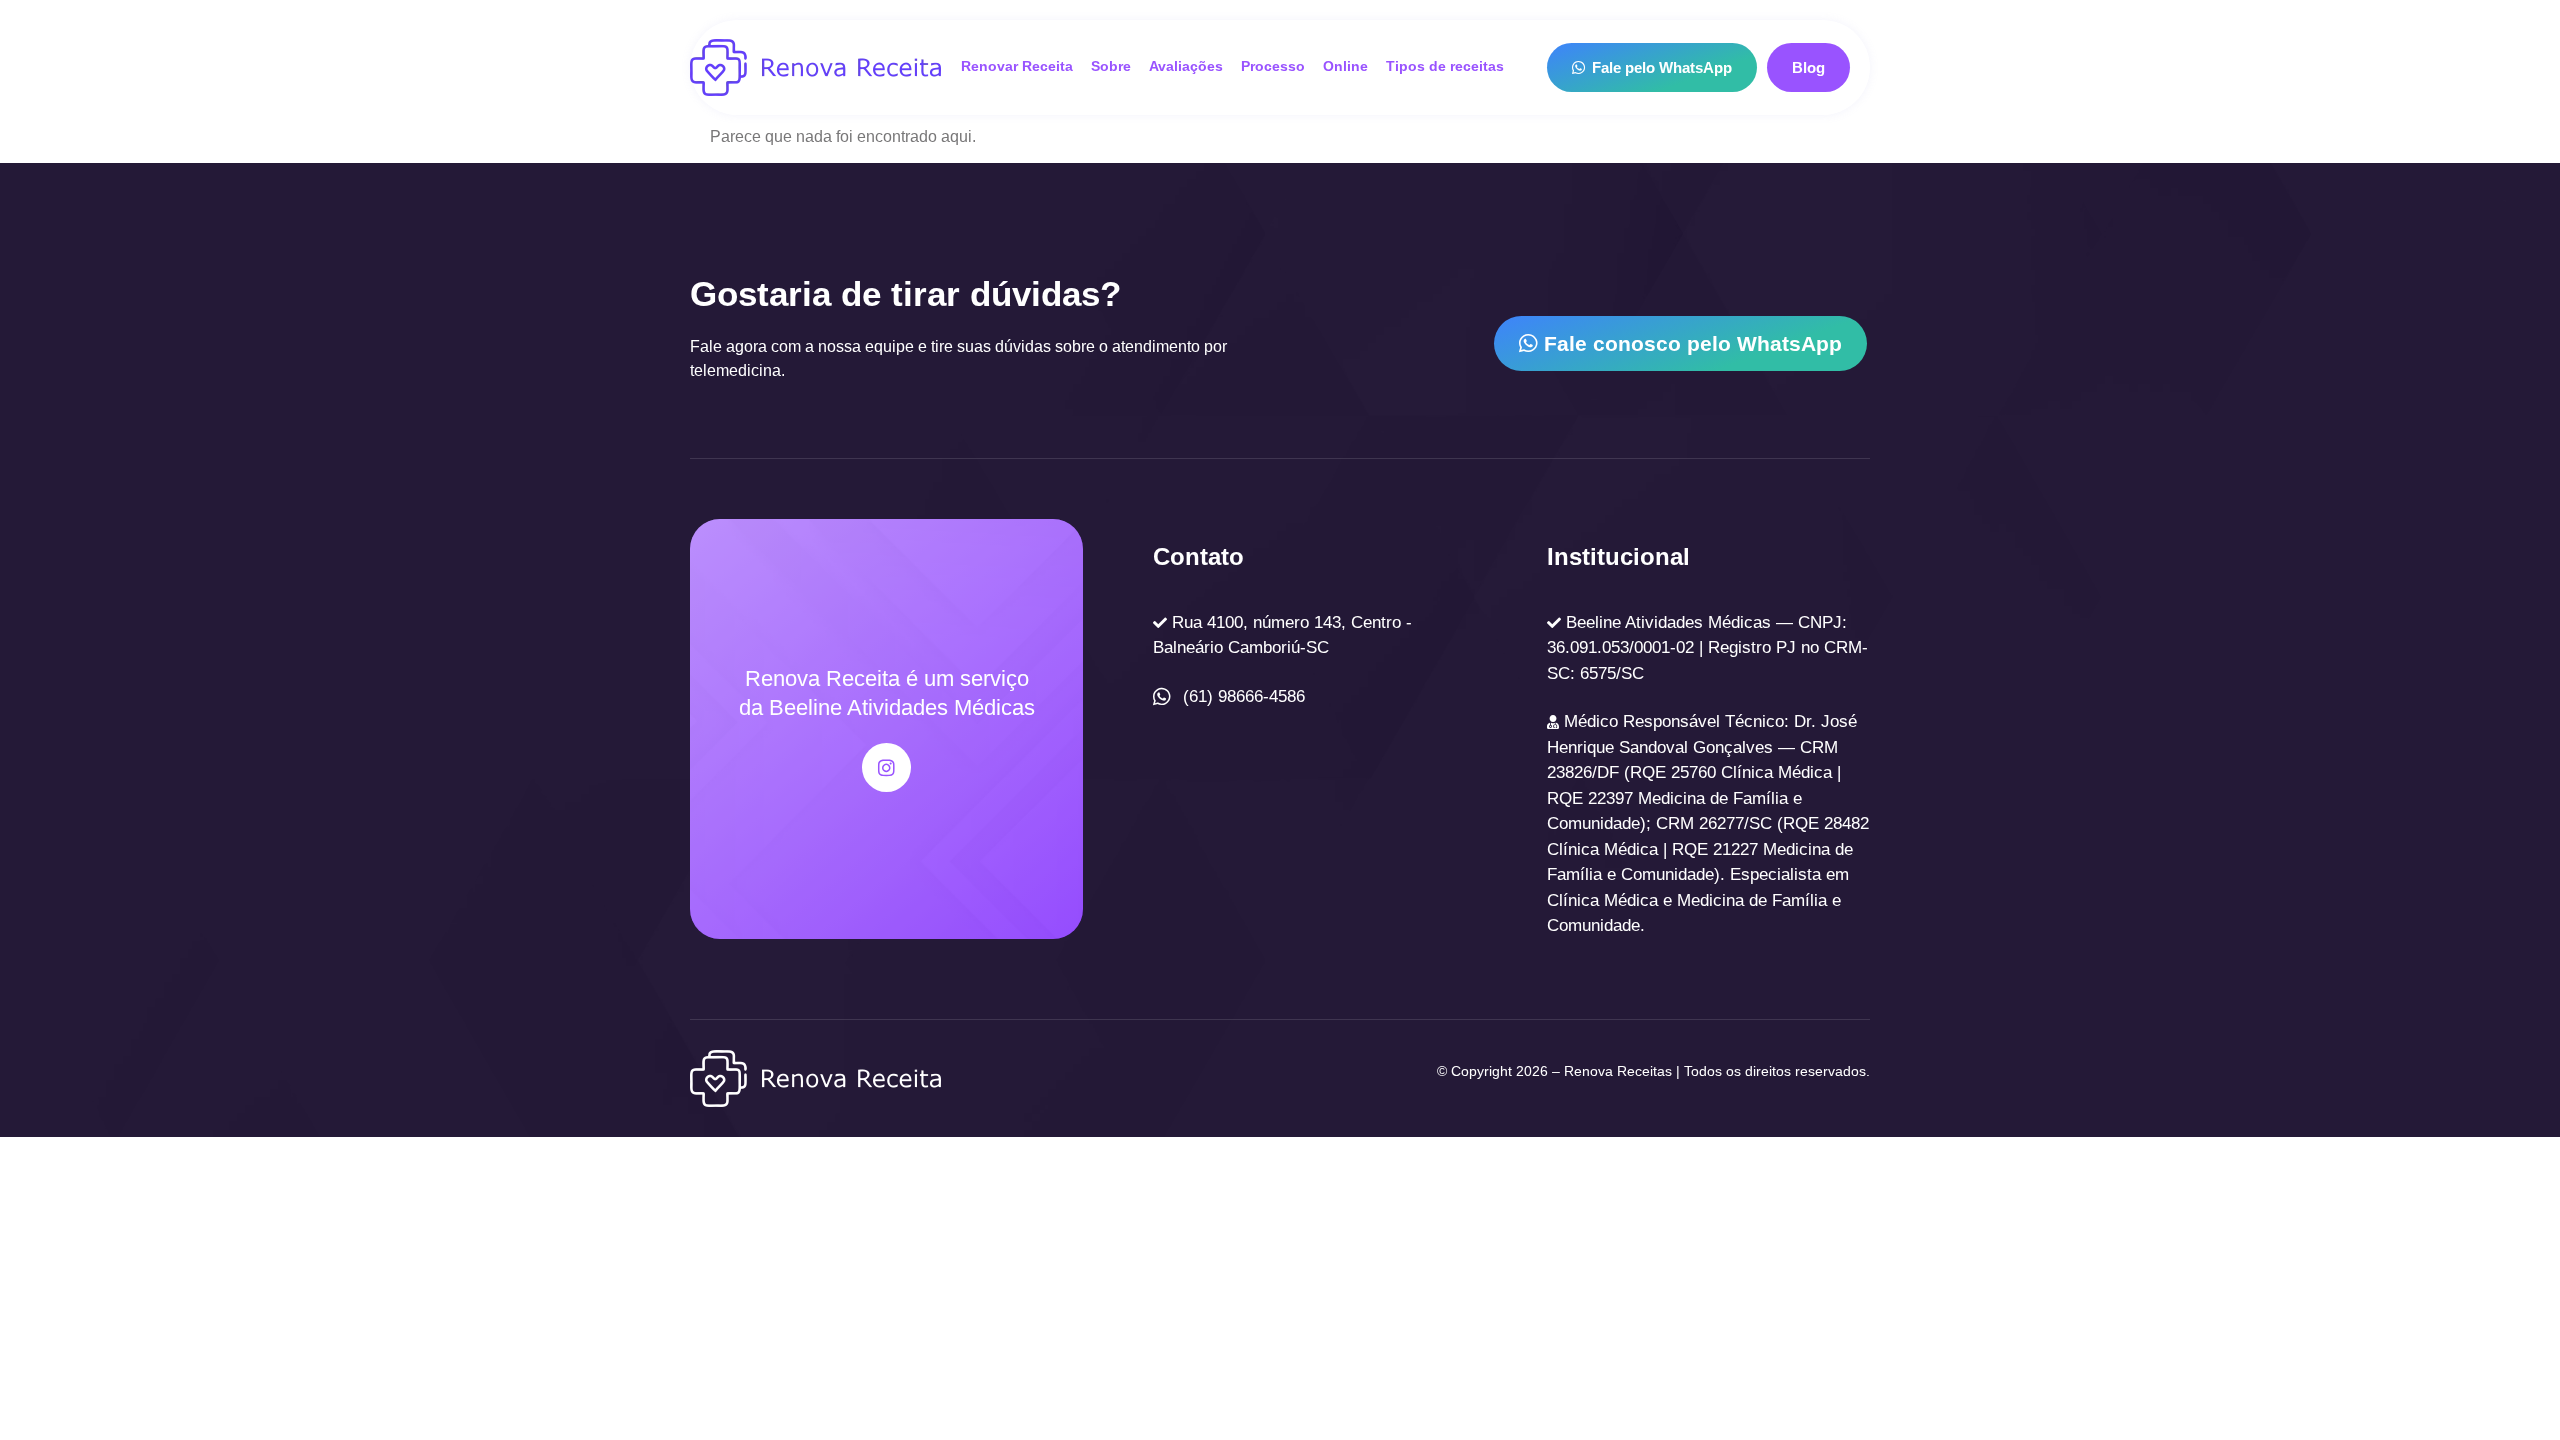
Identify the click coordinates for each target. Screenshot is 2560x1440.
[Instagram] (886, 767)
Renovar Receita (1017, 66)
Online (1345, 66)
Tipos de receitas (1445, 66)
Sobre (1111, 66)
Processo (1273, 66)
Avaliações (1186, 66)
